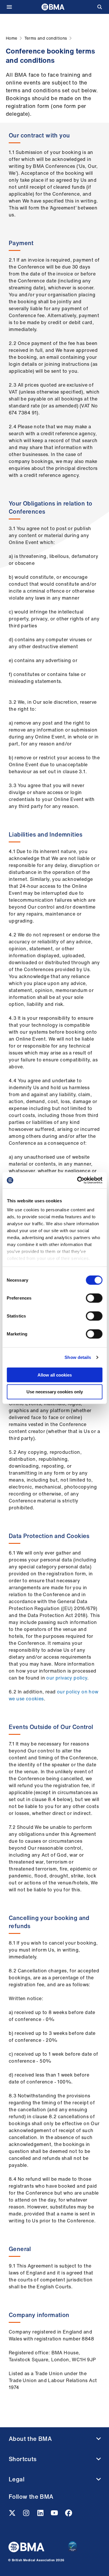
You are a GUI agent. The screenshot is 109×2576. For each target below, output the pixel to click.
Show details (78, 1357)
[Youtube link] (55, 2515)
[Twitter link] (13, 2515)
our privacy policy (67, 1678)
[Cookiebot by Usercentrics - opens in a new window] (78, 1180)
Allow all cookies (55, 1375)
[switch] (94, 1298)
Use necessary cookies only (55, 1392)
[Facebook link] (69, 2515)
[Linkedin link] (41, 2515)
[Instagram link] (27, 2515)
